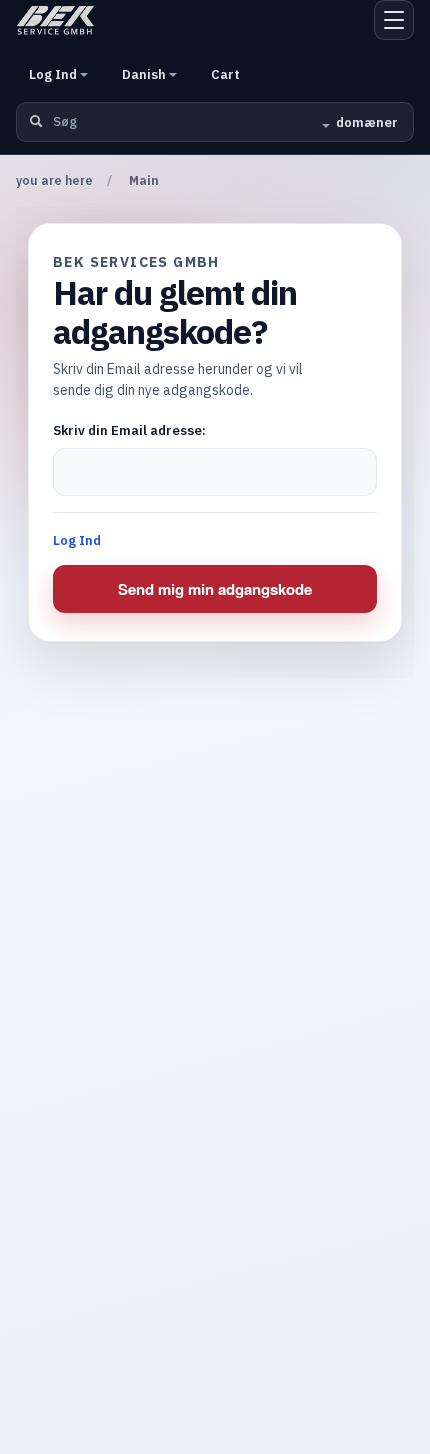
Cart (225, 74)
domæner (367, 122)
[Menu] (394, 20)
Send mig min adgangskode (215, 589)
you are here (54, 180)
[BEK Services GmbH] (55, 20)
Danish (145, 74)
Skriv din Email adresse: (129, 430)
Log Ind (54, 74)
